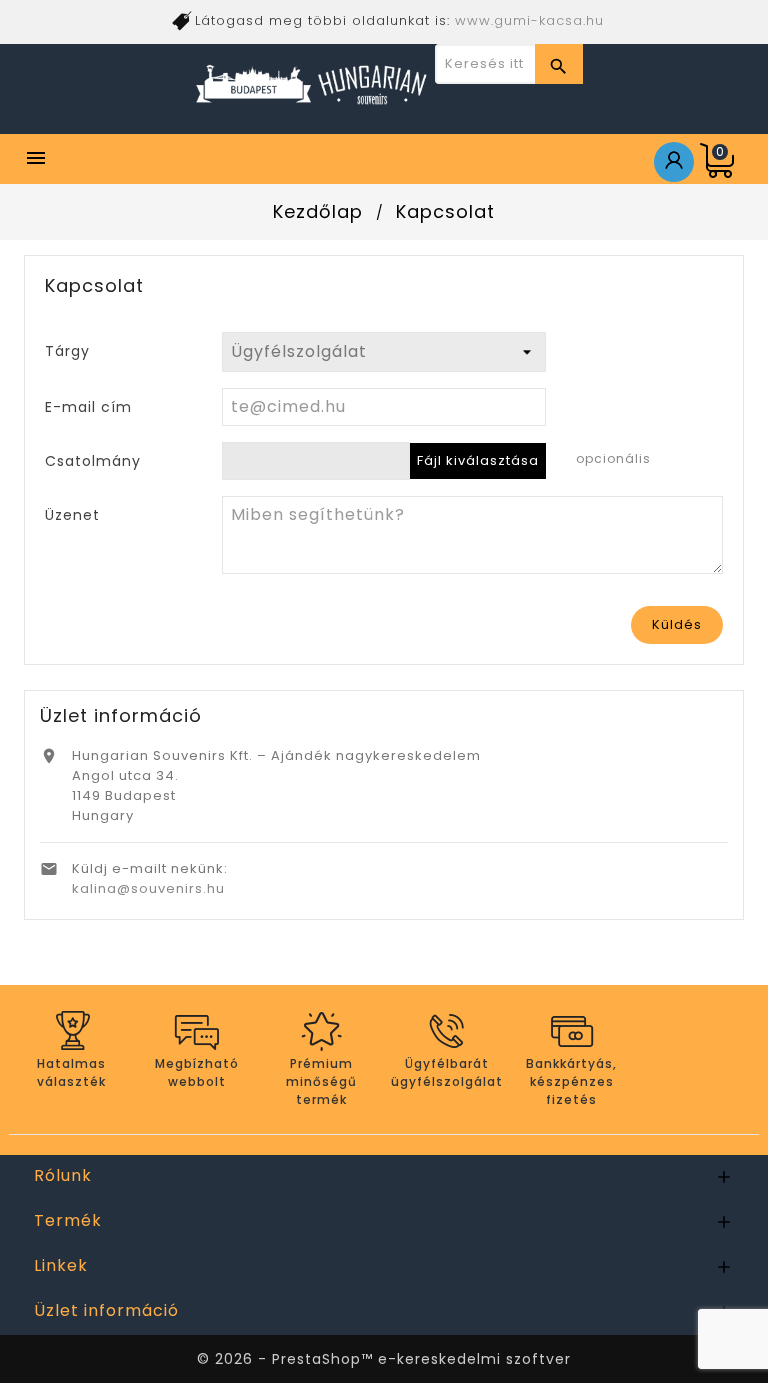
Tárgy (67, 350)
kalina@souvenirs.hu (148, 888)
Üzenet (72, 514)
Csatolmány (93, 460)
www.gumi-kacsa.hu (529, 20)
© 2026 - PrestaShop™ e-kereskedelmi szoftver (384, 1359)
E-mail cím (88, 406)
